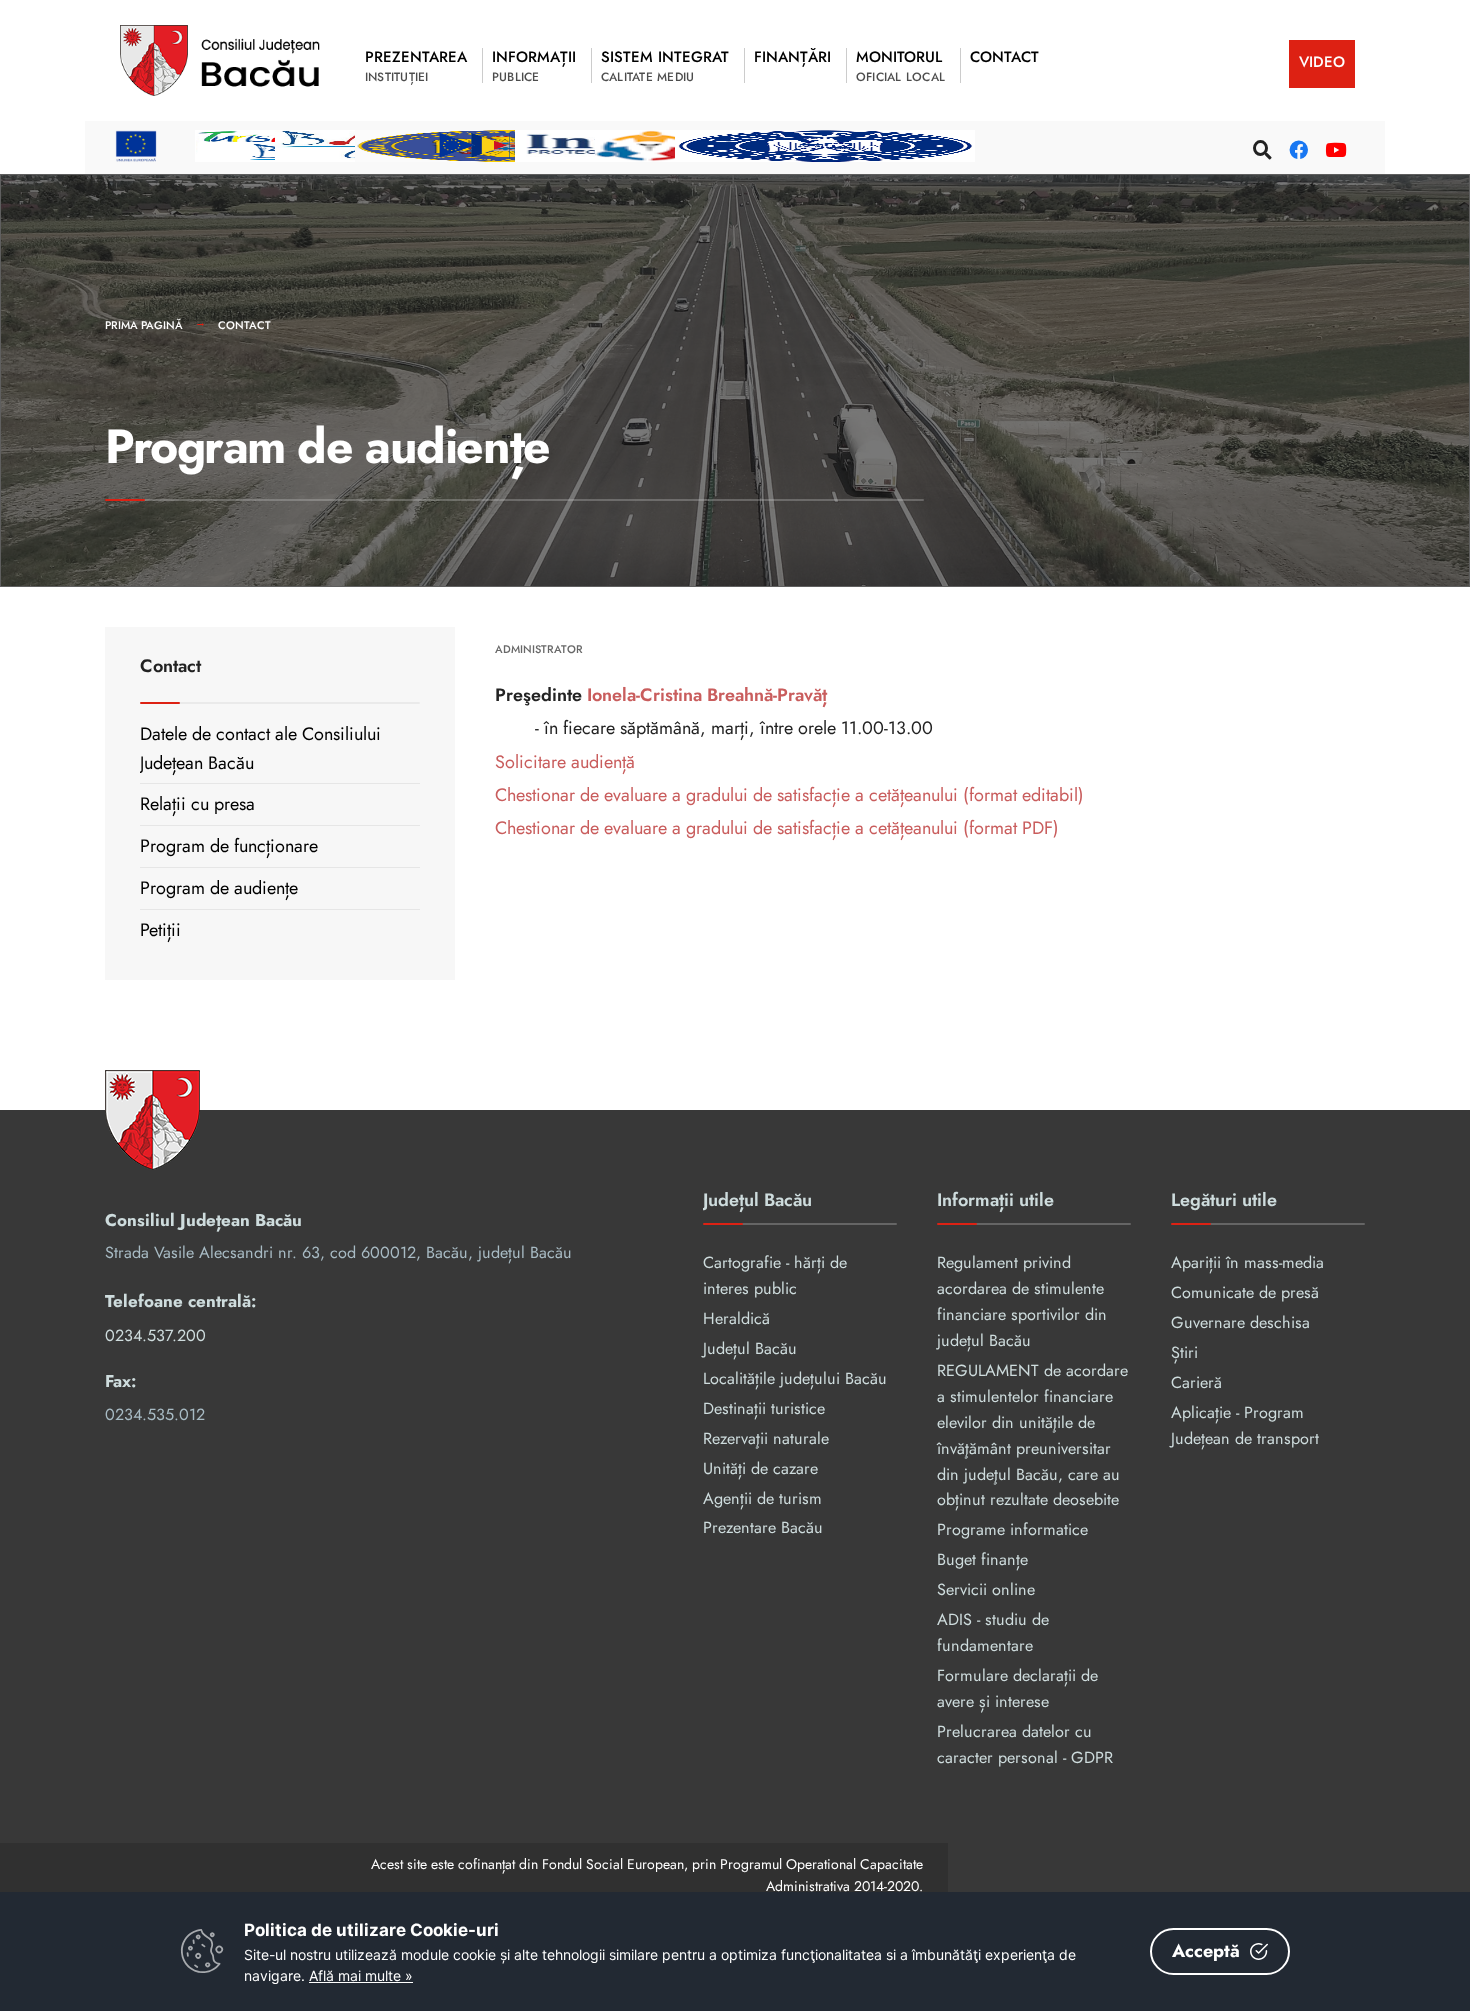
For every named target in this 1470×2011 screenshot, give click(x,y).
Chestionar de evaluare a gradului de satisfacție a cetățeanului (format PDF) (777, 828)
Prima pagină (144, 325)
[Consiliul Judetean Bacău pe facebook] (1296, 146)
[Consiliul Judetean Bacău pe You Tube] (1332, 146)
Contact (244, 325)
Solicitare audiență (565, 762)
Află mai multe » (361, 1975)
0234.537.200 (155, 1335)
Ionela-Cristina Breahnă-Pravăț (707, 695)
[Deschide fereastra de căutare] (1260, 146)
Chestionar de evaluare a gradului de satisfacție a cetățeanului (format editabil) (789, 795)
